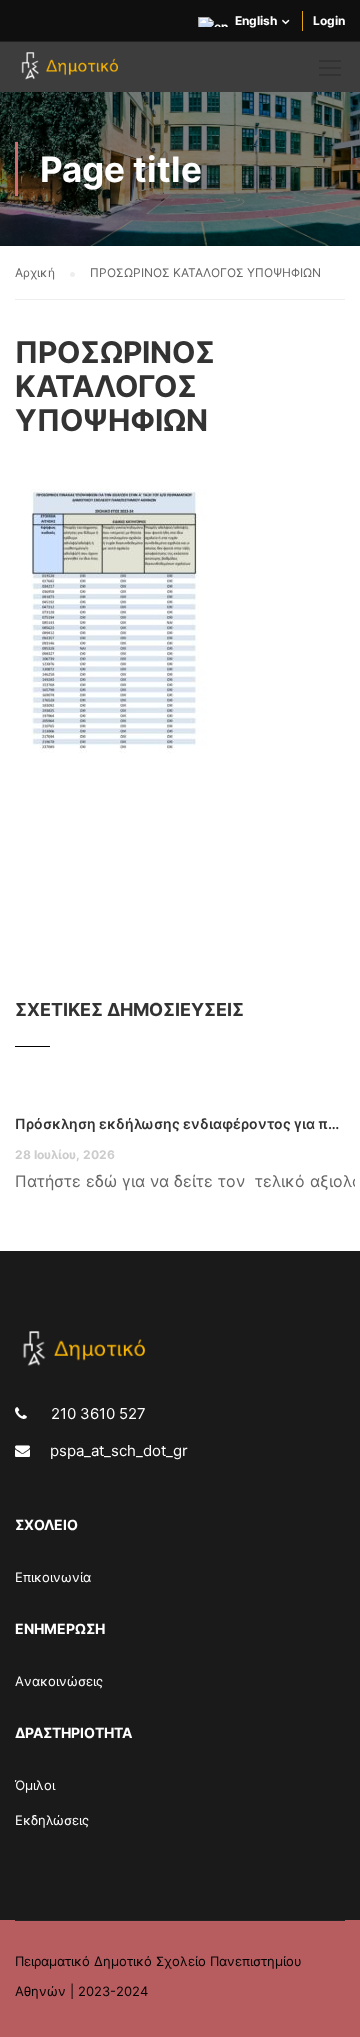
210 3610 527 (96, 1413)
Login (329, 20)
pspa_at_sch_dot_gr (119, 1450)
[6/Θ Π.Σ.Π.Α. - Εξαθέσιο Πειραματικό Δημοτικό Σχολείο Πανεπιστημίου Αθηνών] (72, 72)
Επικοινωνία (53, 1577)
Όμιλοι (35, 1785)
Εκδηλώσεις (52, 1820)
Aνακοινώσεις (59, 1681)
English (256, 20)
